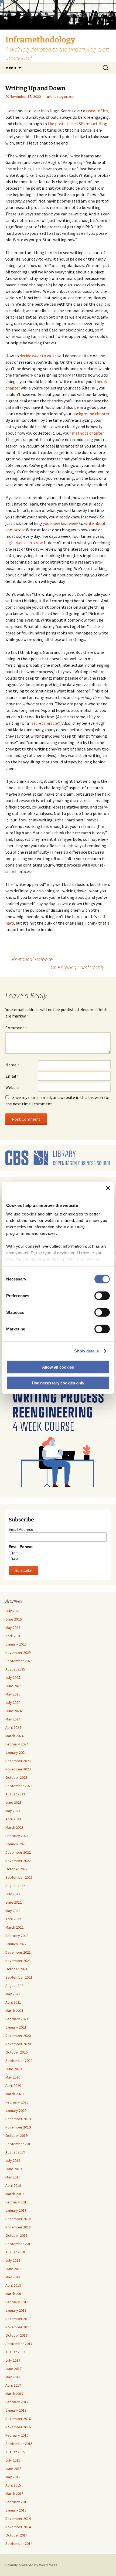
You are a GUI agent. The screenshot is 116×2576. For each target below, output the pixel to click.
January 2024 (16, 1752)
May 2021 (13, 1994)
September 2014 (19, 2543)
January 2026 (16, 1644)
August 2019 (15, 2152)
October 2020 (16, 2052)
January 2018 (16, 2310)
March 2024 (14, 1736)
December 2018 (18, 2219)
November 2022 (18, 1861)
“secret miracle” (45, 723)
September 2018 (19, 2244)
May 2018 (13, 2277)
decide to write (38, 356)
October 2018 (16, 2235)
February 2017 (17, 2402)
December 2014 (18, 2519)
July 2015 (13, 2460)
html (16, 1553)
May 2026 (13, 1628)
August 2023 (15, 1794)
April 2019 (13, 2185)
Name (12, 1065)
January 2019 (16, 2210)
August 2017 (15, 2352)
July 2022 (13, 1894)
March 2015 (14, 2494)
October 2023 (16, 1777)
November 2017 (18, 2327)
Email (12, 1076)
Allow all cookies (58, 1367)
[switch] (102, 1296)
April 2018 (13, 2285)
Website (13, 1087)
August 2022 (15, 1886)
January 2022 (16, 1944)
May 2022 (13, 1911)
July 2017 (13, 2360)
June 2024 (13, 1711)
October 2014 (16, 2535)
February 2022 (17, 1936)
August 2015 (15, 2452)
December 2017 (18, 2319)
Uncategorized (62, 96)
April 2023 (13, 1819)
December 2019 (18, 2119)
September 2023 (19, 1786)
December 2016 (18, 2419)
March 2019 (14, 2194)
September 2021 (19, 1977)
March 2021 (14, 2011)
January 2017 (16, 2410)
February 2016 (17, 2435)
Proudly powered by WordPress (31, 2565)
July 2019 (13, 2160)
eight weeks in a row (24, 543)
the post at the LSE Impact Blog (78, 124)
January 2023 (16, 1844)
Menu (11, 68)
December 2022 (18, 1852)
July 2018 (13, 2260)
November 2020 (18, 2044)
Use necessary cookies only (58, 1383)
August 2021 (15, 1986)
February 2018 (17, 2302)
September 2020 (19, 2061)
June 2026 (13, 1619)
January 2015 (16, 2510)
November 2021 (18, 1961)
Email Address (21, 1529)
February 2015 (17, 2502)
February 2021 (17, 2019)
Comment (16, 1028)
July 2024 (13, 1702)
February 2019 (17, 2202)
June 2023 (13, 1802)
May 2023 (13, 1811)
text (15, 1559)
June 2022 (13, 1902)
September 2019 (19, 2144)
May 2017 (13, 2377)
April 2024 (13, 1727)
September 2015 (19, 2444)
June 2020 (13, 2069)
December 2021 (18, 1952)
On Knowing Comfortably (81, 967)
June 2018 (13, 2269)
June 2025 (13, 1686)
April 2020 (13, 2086)
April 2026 (13, 1636)
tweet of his (97, 111)
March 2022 (14, 1927)
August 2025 (15, 1669)
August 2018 (15, 2252)
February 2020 (17, 2102)
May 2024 (13, 1719)
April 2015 (13, 2485)
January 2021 (16, 2027)
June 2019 (13, 2169)
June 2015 (13, 2469)
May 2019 (13, 2177)
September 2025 (19, 1661)
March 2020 (14, 2094)
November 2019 (18, 2127)
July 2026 (13, 1611)
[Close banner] (108, 1188)
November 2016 (18, 2427)
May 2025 (13, 1694)
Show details (86, 1351)
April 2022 (13, 1919)
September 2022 (19, 1877)
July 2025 (13, 1677)
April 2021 (13, 2002)
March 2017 (14, 2394)
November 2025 (18, 1653)
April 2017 (13, 2385)
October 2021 (16, 1969)
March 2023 (14, 1827)
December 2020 (18, 2036)
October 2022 (16, 1869)
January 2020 (16, 2110)
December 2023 (18, 1761)
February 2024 (17, 1744)
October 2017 (16, 2335)
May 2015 (13, 2477)
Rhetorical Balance (29, 959)
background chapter (91, 414)
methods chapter (88, 433)
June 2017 (13, 2369)
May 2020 (13, 2077)
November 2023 (18, 1769)
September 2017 (19, 2344)
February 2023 (17, 1836)
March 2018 (14, 2294)
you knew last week (61, 523)
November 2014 (18, 2527)
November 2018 (18, 2227)
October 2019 (16, 2135)
